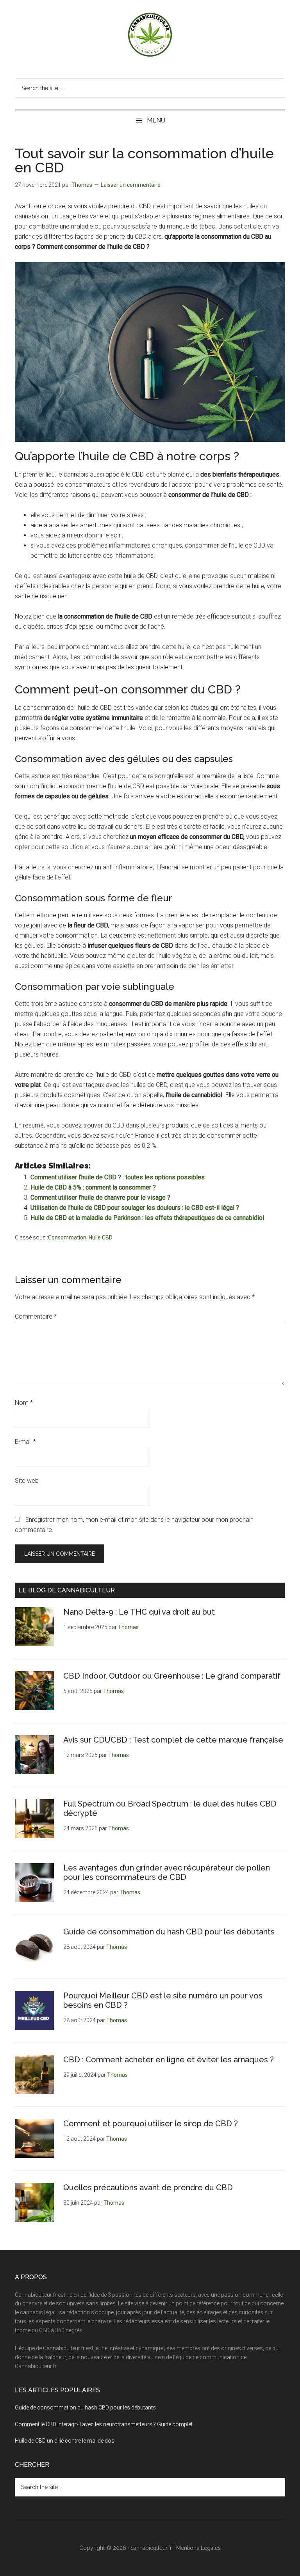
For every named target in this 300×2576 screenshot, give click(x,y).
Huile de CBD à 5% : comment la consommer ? (93, 1187)
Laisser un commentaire (131, 185)
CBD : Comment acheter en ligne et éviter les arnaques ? (169, 2060)
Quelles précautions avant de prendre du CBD (148, 2188)
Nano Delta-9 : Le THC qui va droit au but (139, 1612)
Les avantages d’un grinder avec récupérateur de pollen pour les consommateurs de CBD (167, 1872)
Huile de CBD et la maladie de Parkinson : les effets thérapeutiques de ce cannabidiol (147, 1218)
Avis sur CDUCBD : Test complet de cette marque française (173, 1740)
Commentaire (36, 1316)
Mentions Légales (198, 2548)
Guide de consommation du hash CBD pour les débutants (170, 1932)
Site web (27, 1481)
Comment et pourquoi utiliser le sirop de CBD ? (151, 2124)
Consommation (67, 1237)
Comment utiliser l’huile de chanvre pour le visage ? (100, 1198)
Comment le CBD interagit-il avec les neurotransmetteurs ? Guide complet (104, 2424)
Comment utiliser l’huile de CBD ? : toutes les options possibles (118, 1177)
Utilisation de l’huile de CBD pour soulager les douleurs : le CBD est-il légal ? (135, 1208)
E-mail (25, 1442)
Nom (24, 1403)
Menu (156, 120)
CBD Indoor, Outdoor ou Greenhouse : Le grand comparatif (172, 1676)
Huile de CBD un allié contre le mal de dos (65, 2441)
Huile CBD (101, 1237)
